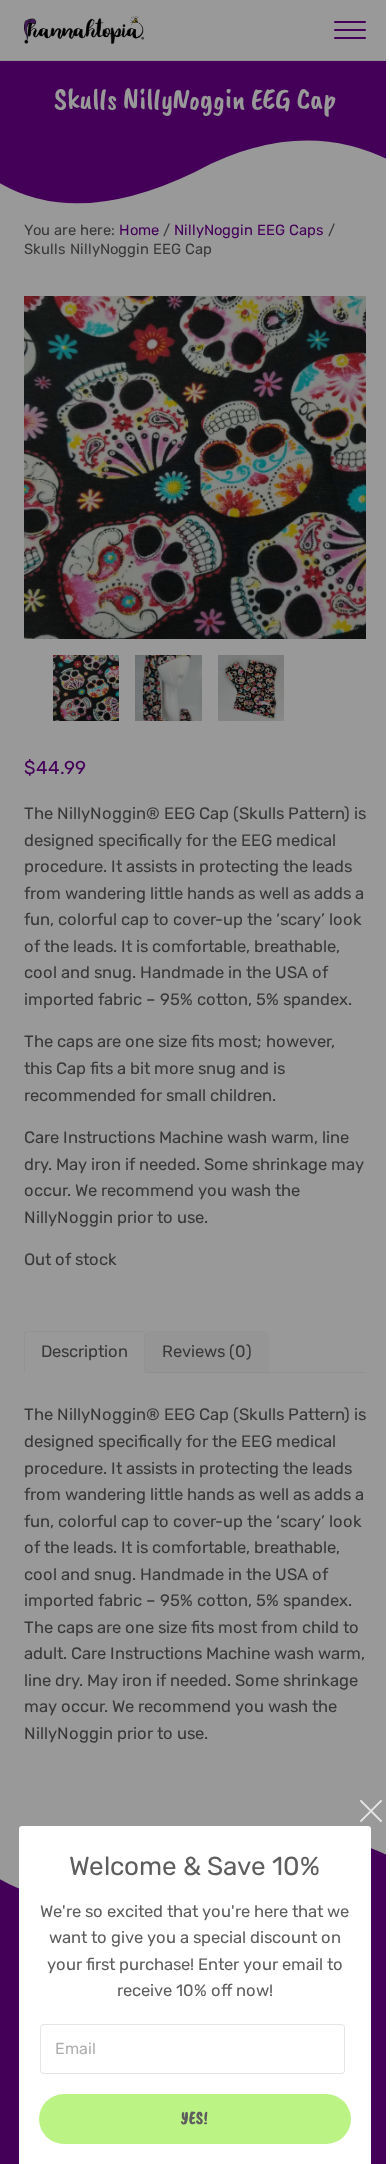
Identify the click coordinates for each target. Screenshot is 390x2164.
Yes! (195, 2118)
